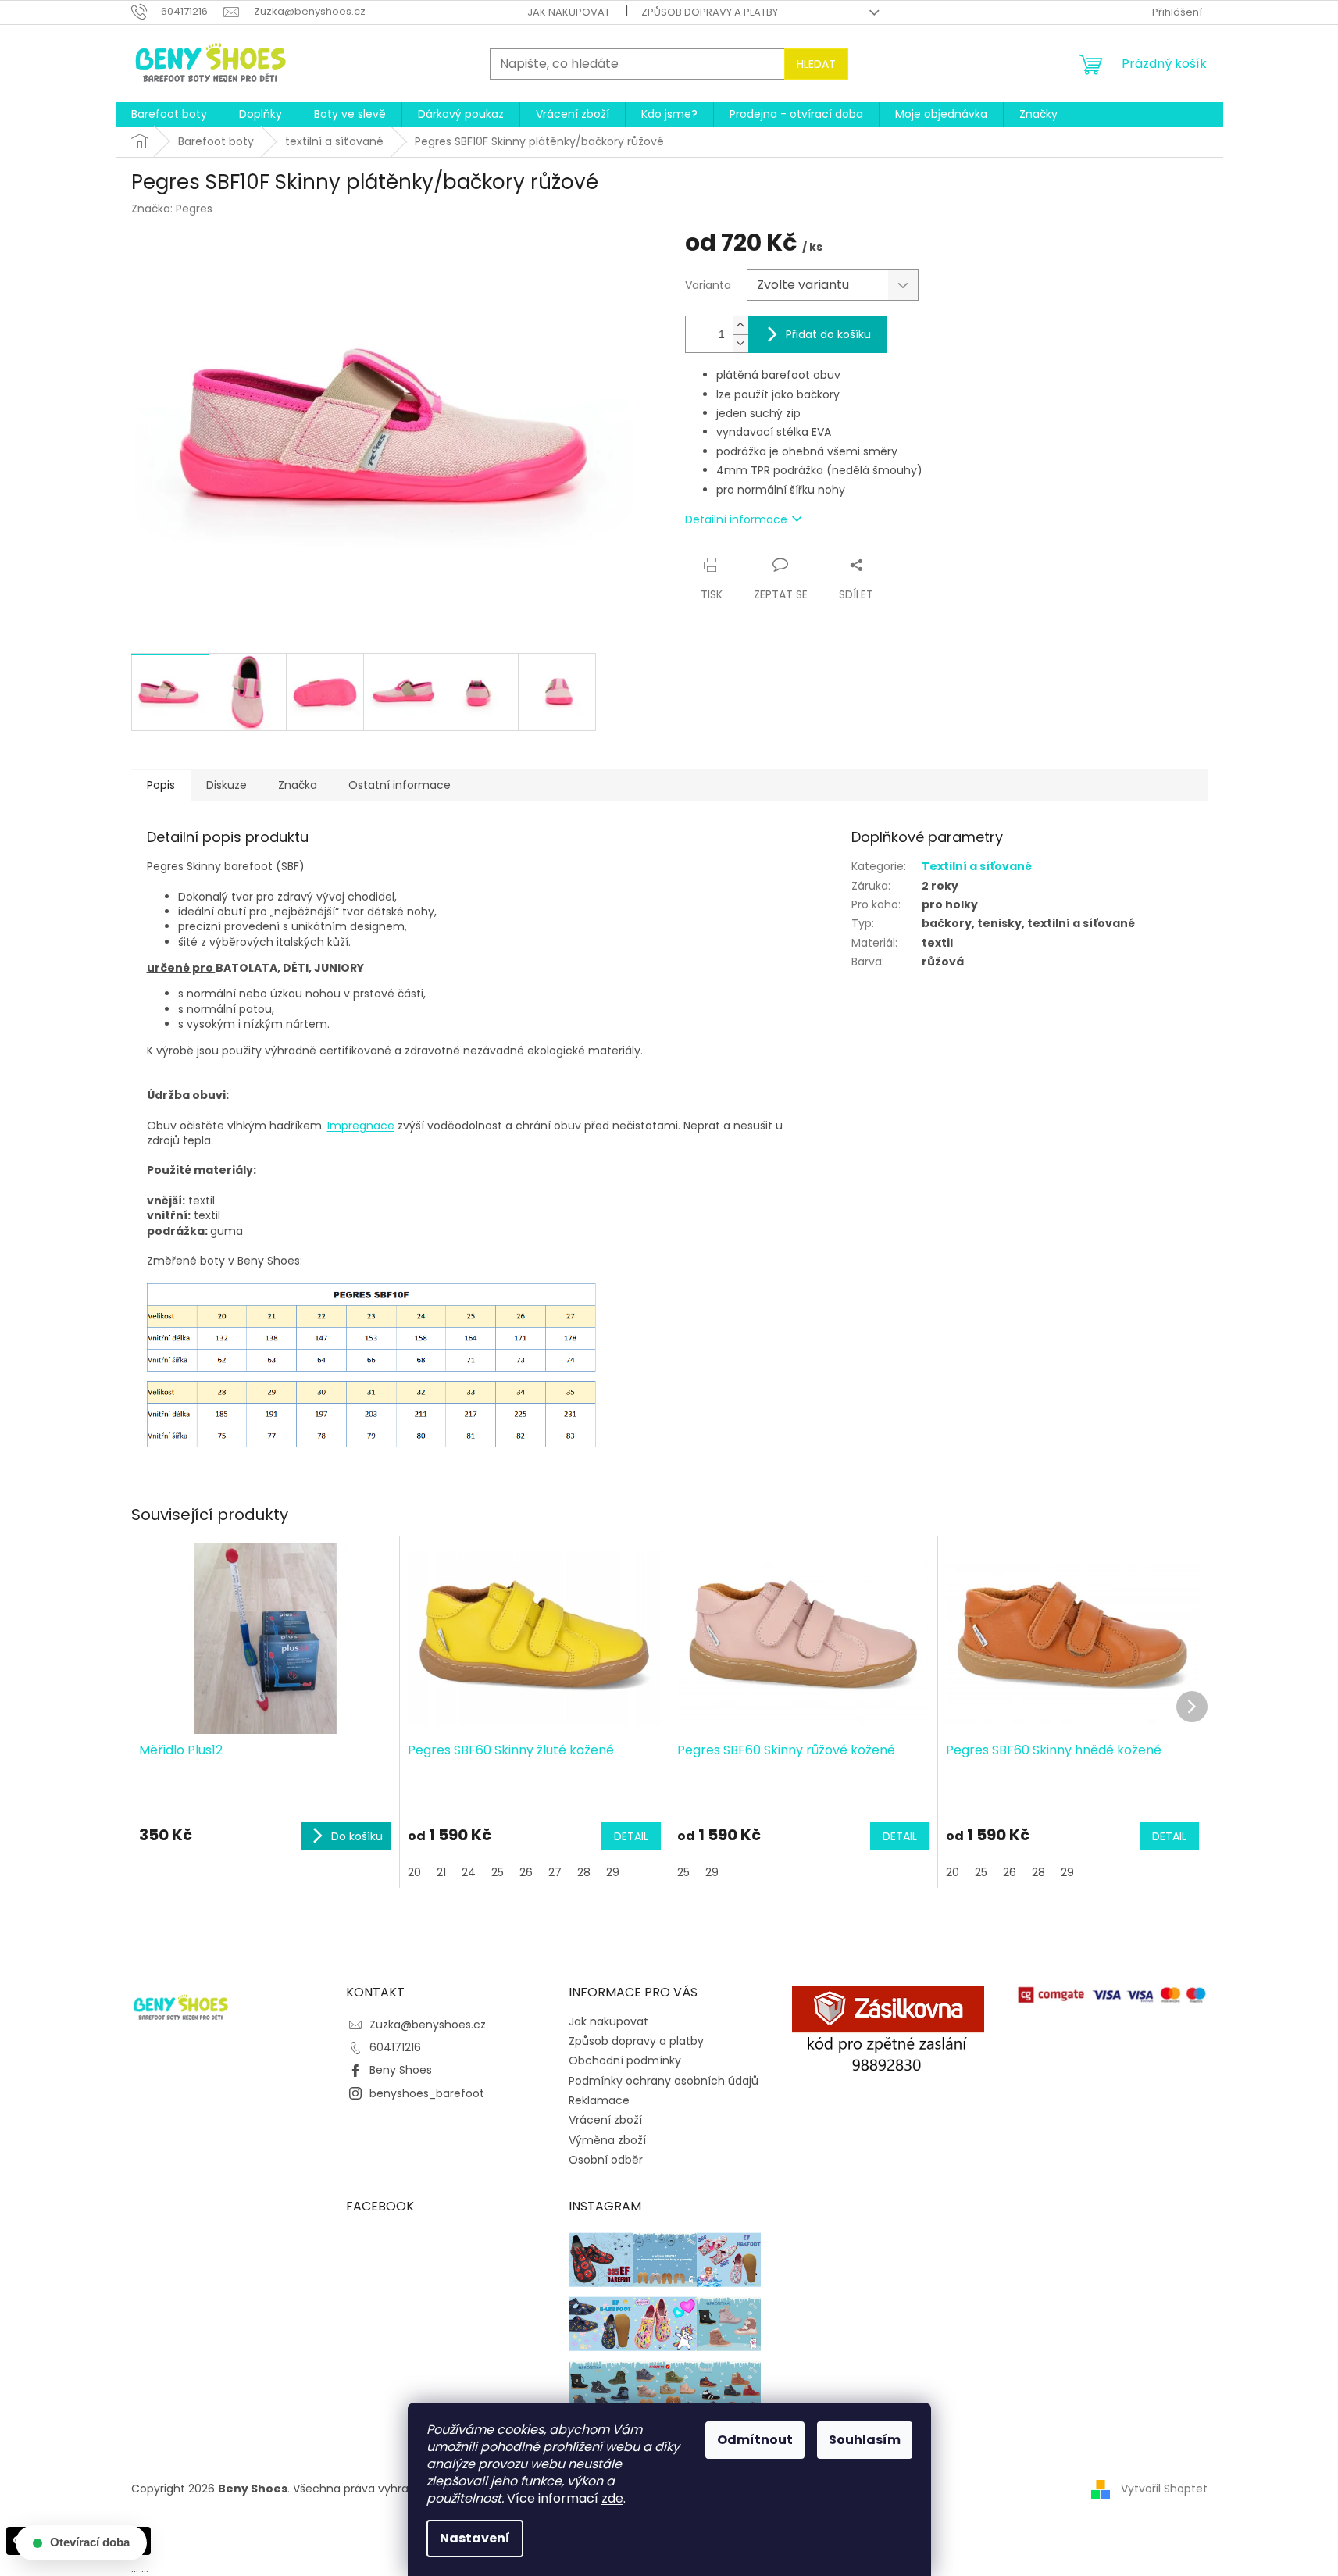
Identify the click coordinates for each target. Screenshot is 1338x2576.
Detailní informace (736, 519)
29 (613, 1872)
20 (414, 1872)
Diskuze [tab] (227, 785)
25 (498, 1872)
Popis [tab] (161, 785)
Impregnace (361, 1126)
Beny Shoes (401, 2070)
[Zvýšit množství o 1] (740, 325)
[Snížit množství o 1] (740, 343)
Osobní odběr (606, 2160)
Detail (631, 1836)
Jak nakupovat (569, 12)
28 (584, 1872)
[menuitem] (169, 114)
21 (441, 1872)
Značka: (172, 209)
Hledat (816, 64)
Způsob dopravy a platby (710, 12)
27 (555, 1872)
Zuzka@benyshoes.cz (428, 2025)
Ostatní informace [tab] (400, 785)
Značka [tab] (298, 785)
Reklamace (599, 2100)
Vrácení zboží (605, 2120)
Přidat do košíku (828, 334)
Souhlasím (865, 2440)
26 (526, 1872)
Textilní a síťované (977, 866)
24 (469, 1872)
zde (612, 2498)
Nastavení (475, 2538)
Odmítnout (755, 2440)
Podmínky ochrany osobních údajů (664, 2081)
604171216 (395, 2047)
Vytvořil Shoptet (1164, 2489)
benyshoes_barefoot (427, 2093)
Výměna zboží (607, 2140)
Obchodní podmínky (625, 2060)
